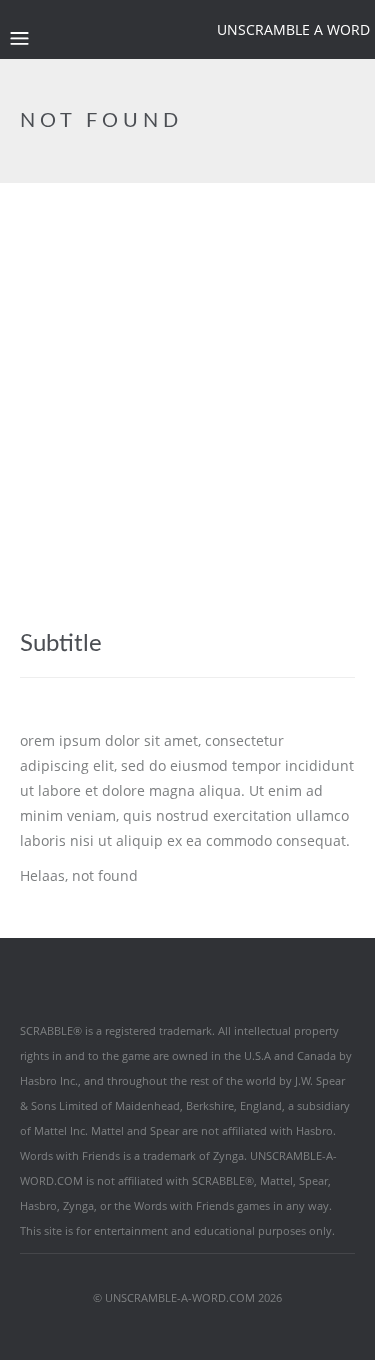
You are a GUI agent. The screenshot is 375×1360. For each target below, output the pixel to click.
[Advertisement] (187, 380)
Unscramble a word (293, 29)
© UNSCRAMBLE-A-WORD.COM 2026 (187, 1297)
